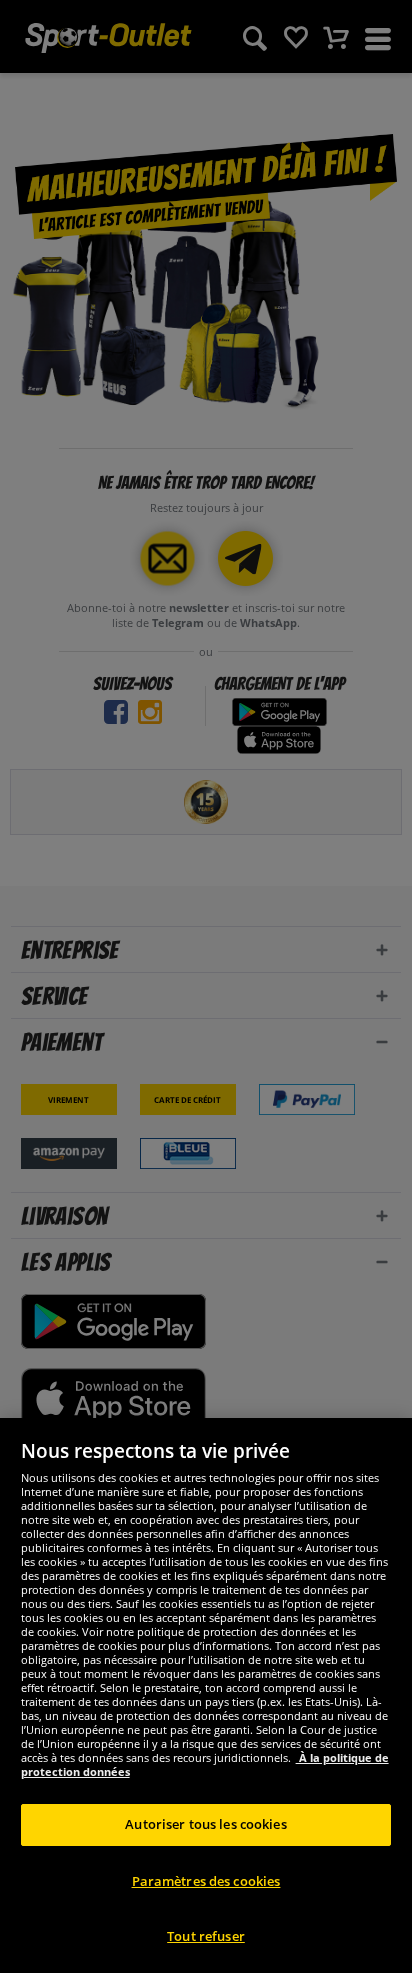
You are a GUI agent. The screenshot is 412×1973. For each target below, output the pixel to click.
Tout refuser (206, 1936)
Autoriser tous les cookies (205, 1824)
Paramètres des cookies (206, 1881)
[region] (206, 1695)
